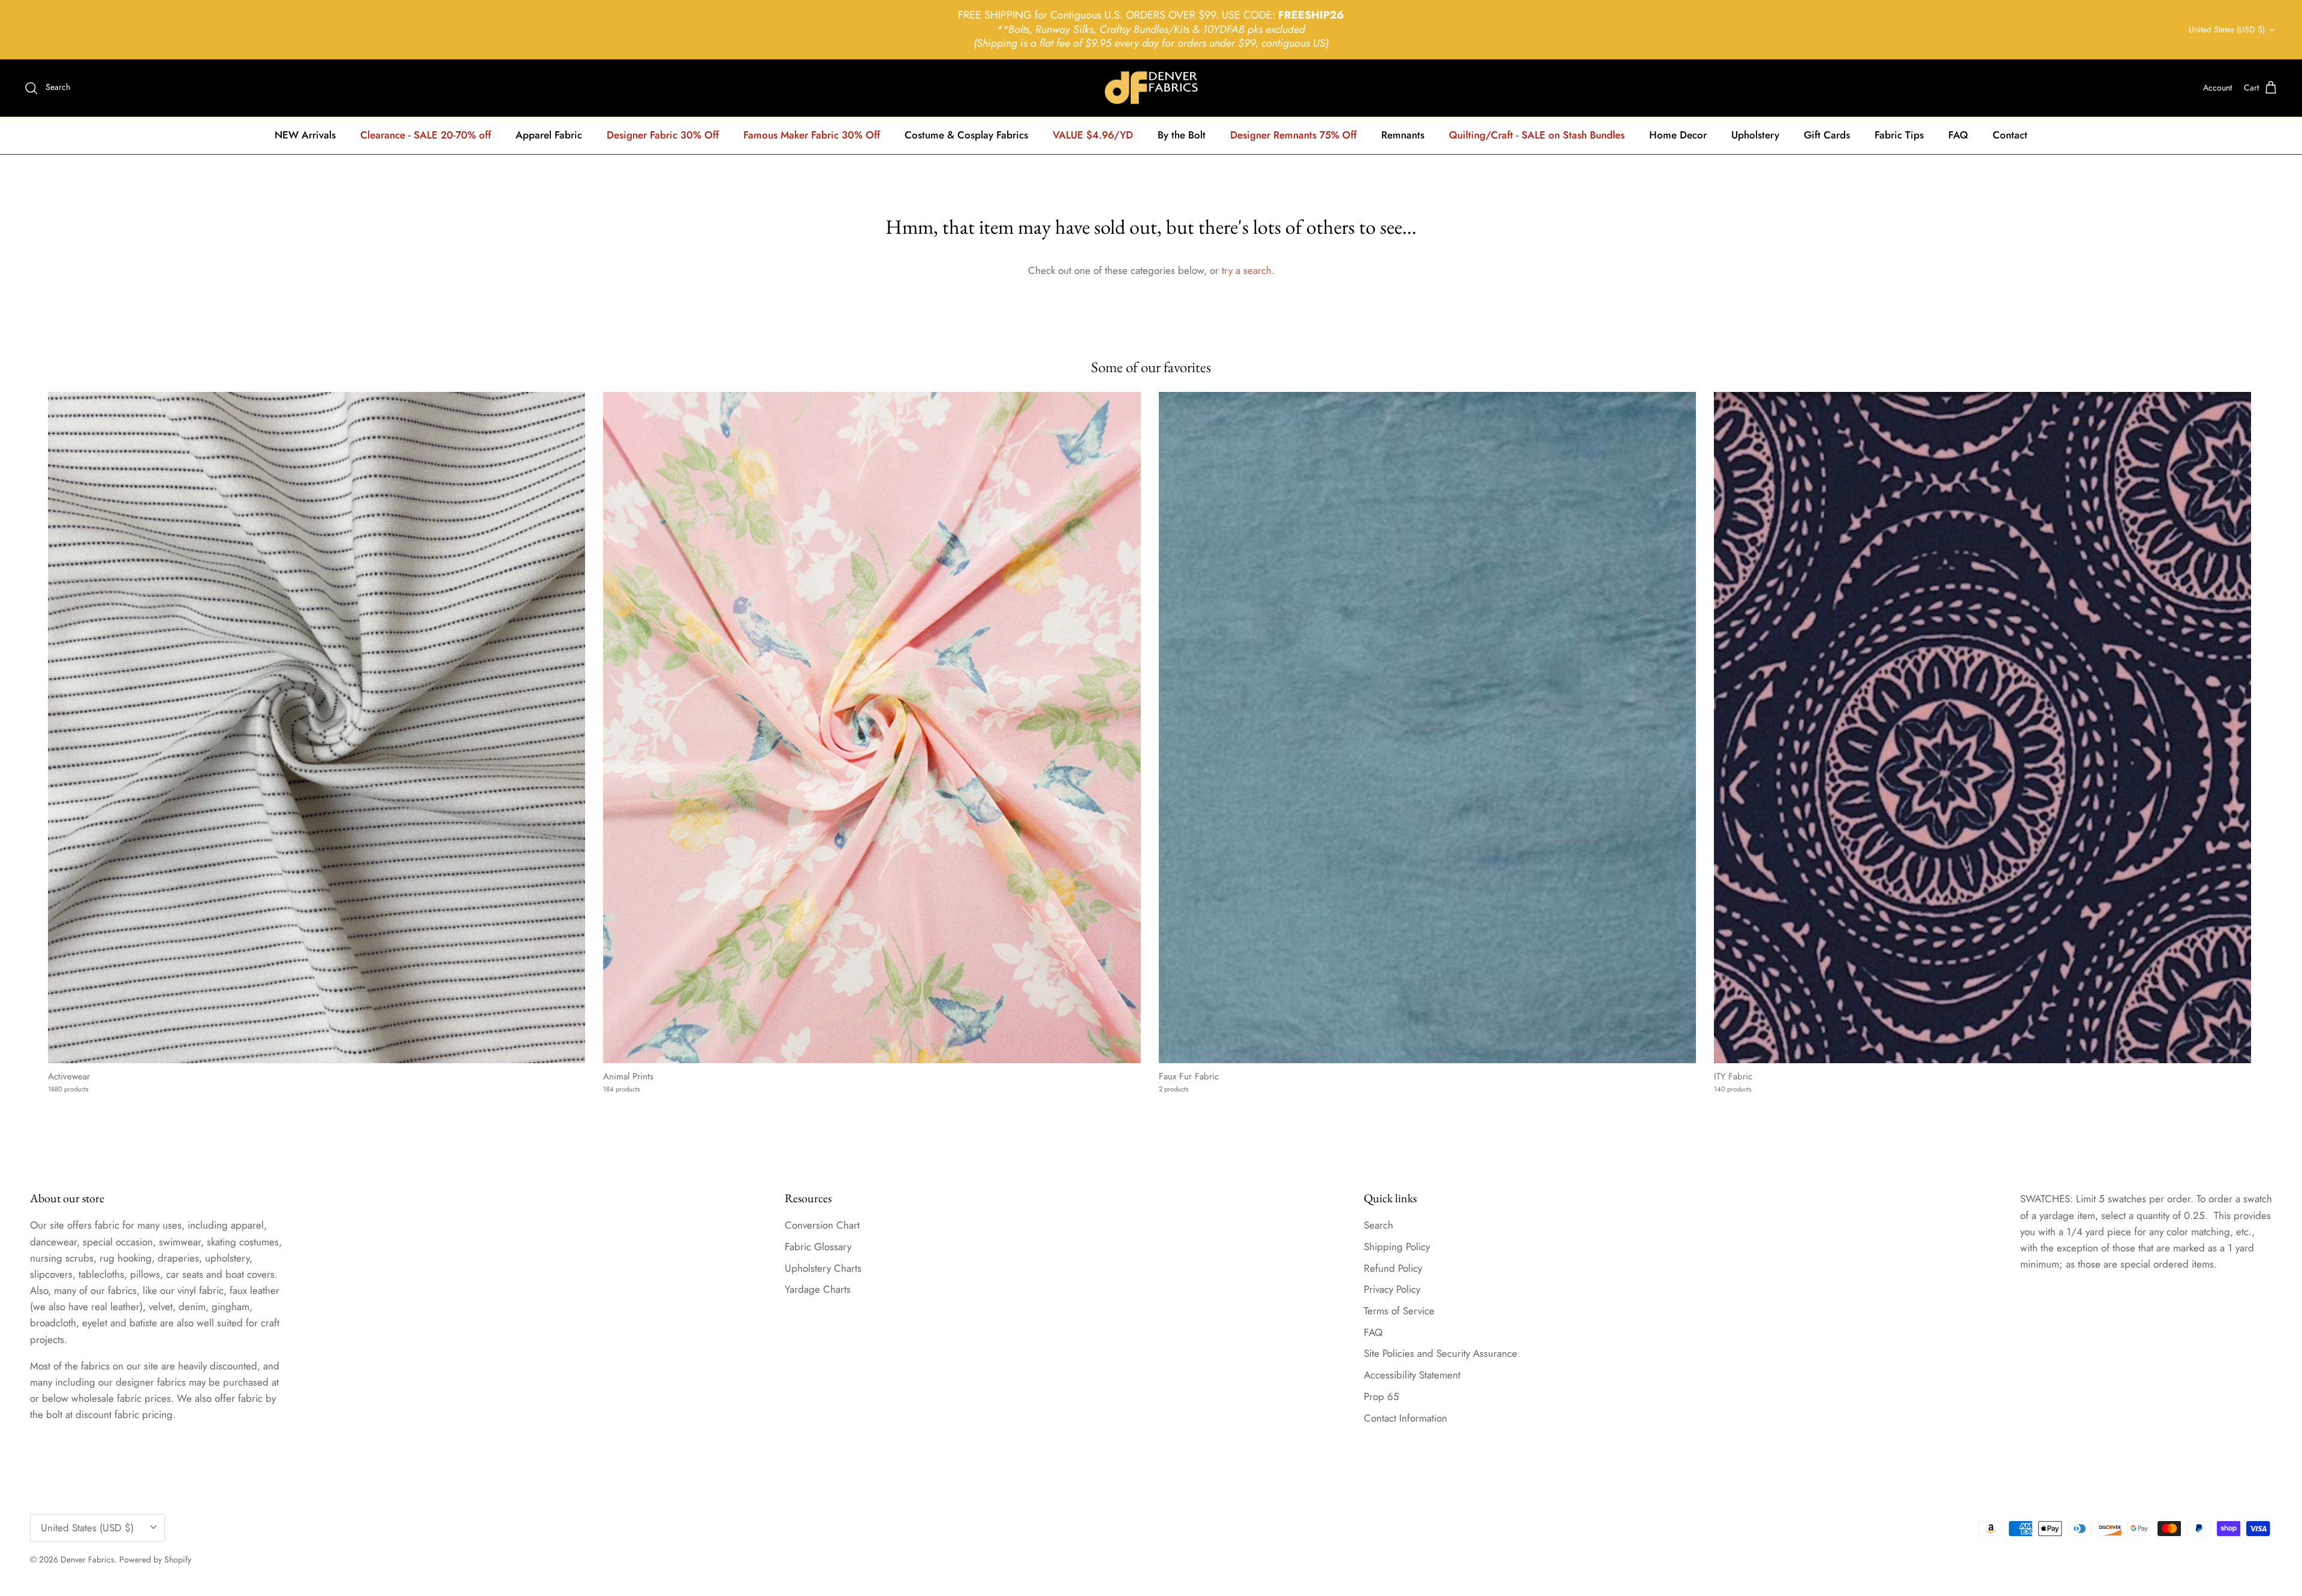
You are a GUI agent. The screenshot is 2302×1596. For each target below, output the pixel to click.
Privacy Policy (1392, 1289)
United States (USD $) (2227, 29)
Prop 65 (1381, 1396)
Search (1379, 1225)
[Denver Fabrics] (1151, 88)
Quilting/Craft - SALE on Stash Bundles (1537, 135)
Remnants (1403, 135)
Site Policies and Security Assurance (1441, 1353)
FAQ (1958, 135)
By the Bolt (1182, 135)
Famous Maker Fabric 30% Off (812, 135)
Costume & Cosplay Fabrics (966, 135)
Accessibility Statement (1412, 1375)
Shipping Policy (1397, 1247)
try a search (1247, 270)
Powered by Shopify (155, 1559)
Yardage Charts (818, 1289)
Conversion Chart (822, 1225)
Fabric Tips (1899, 135)
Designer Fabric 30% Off (663, 135)
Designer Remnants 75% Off (1293, 135)
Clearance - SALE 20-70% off (426, 135)
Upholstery (1755, 135)
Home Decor (1678, 135)
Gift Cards (1827, 135)
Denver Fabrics (88, 1559)
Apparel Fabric (549, 135)
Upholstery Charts (823, 1268)
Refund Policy (1393, 1268)
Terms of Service (1399, 1311)
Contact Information (1405, 1418)
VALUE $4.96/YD (1093, 135)
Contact (2010, 135)
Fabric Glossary (818, 1247)
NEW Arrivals (305, 135)
